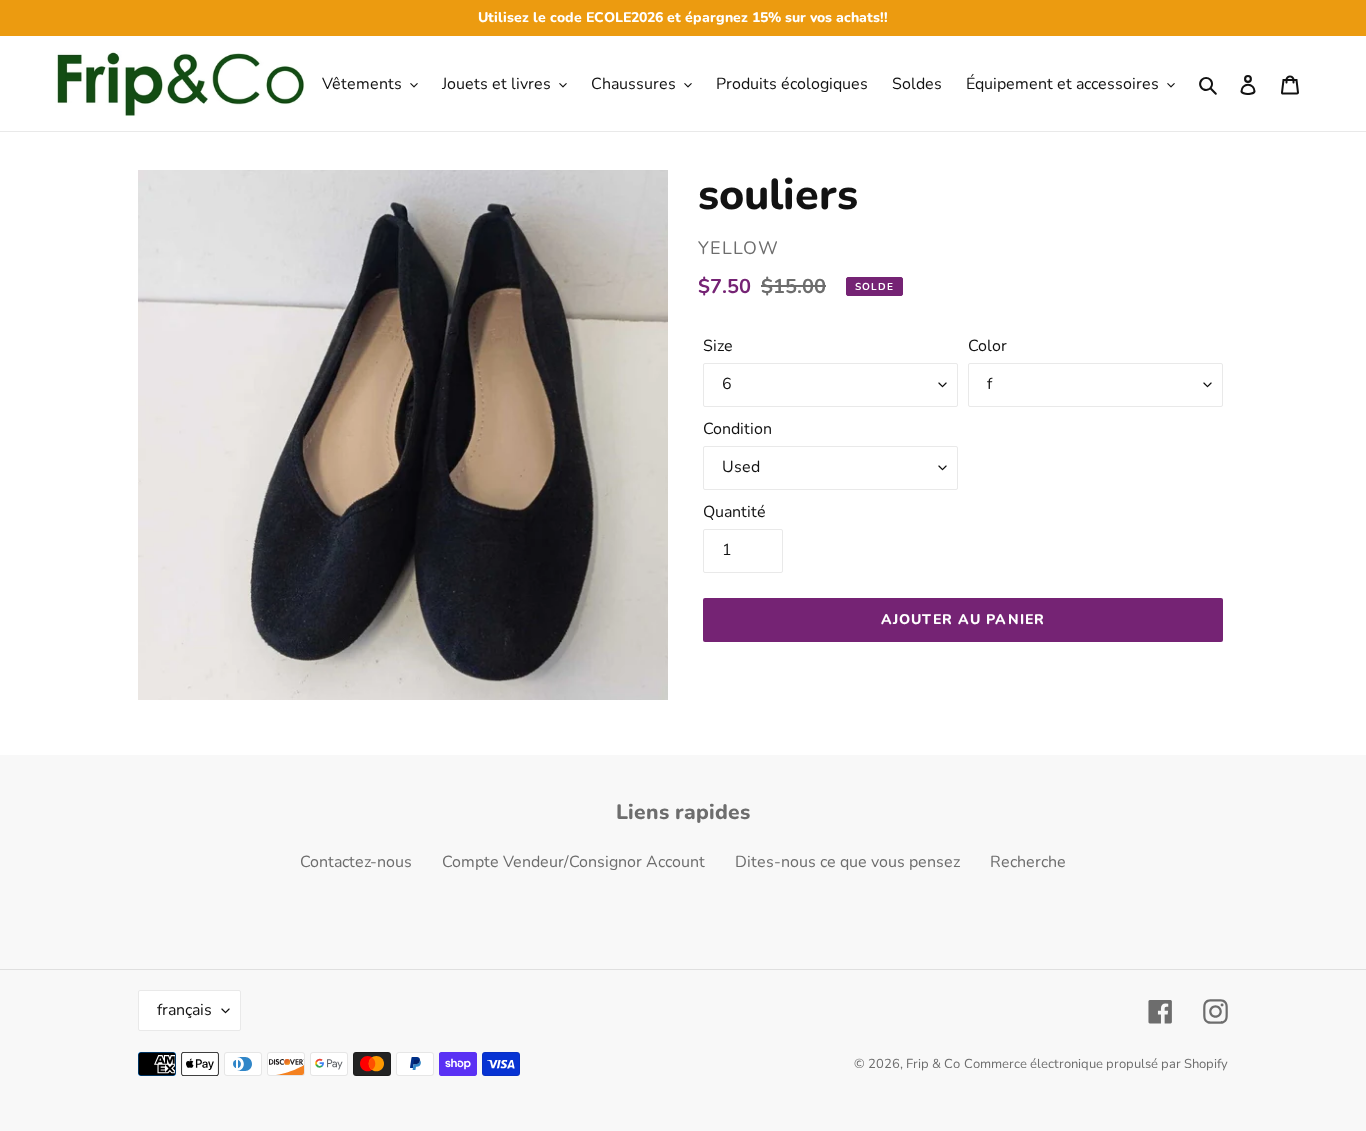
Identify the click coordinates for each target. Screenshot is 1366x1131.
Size (718, 346)
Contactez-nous (356, 862)
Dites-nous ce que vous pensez (847, 862)
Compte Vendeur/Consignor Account (573, 862)
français (184, 1010)
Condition (737, 429)
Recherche (1028, 862)
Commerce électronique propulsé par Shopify (1096, 1064)
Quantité (734, 512)
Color (987, 346)
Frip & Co (933, 1064)
